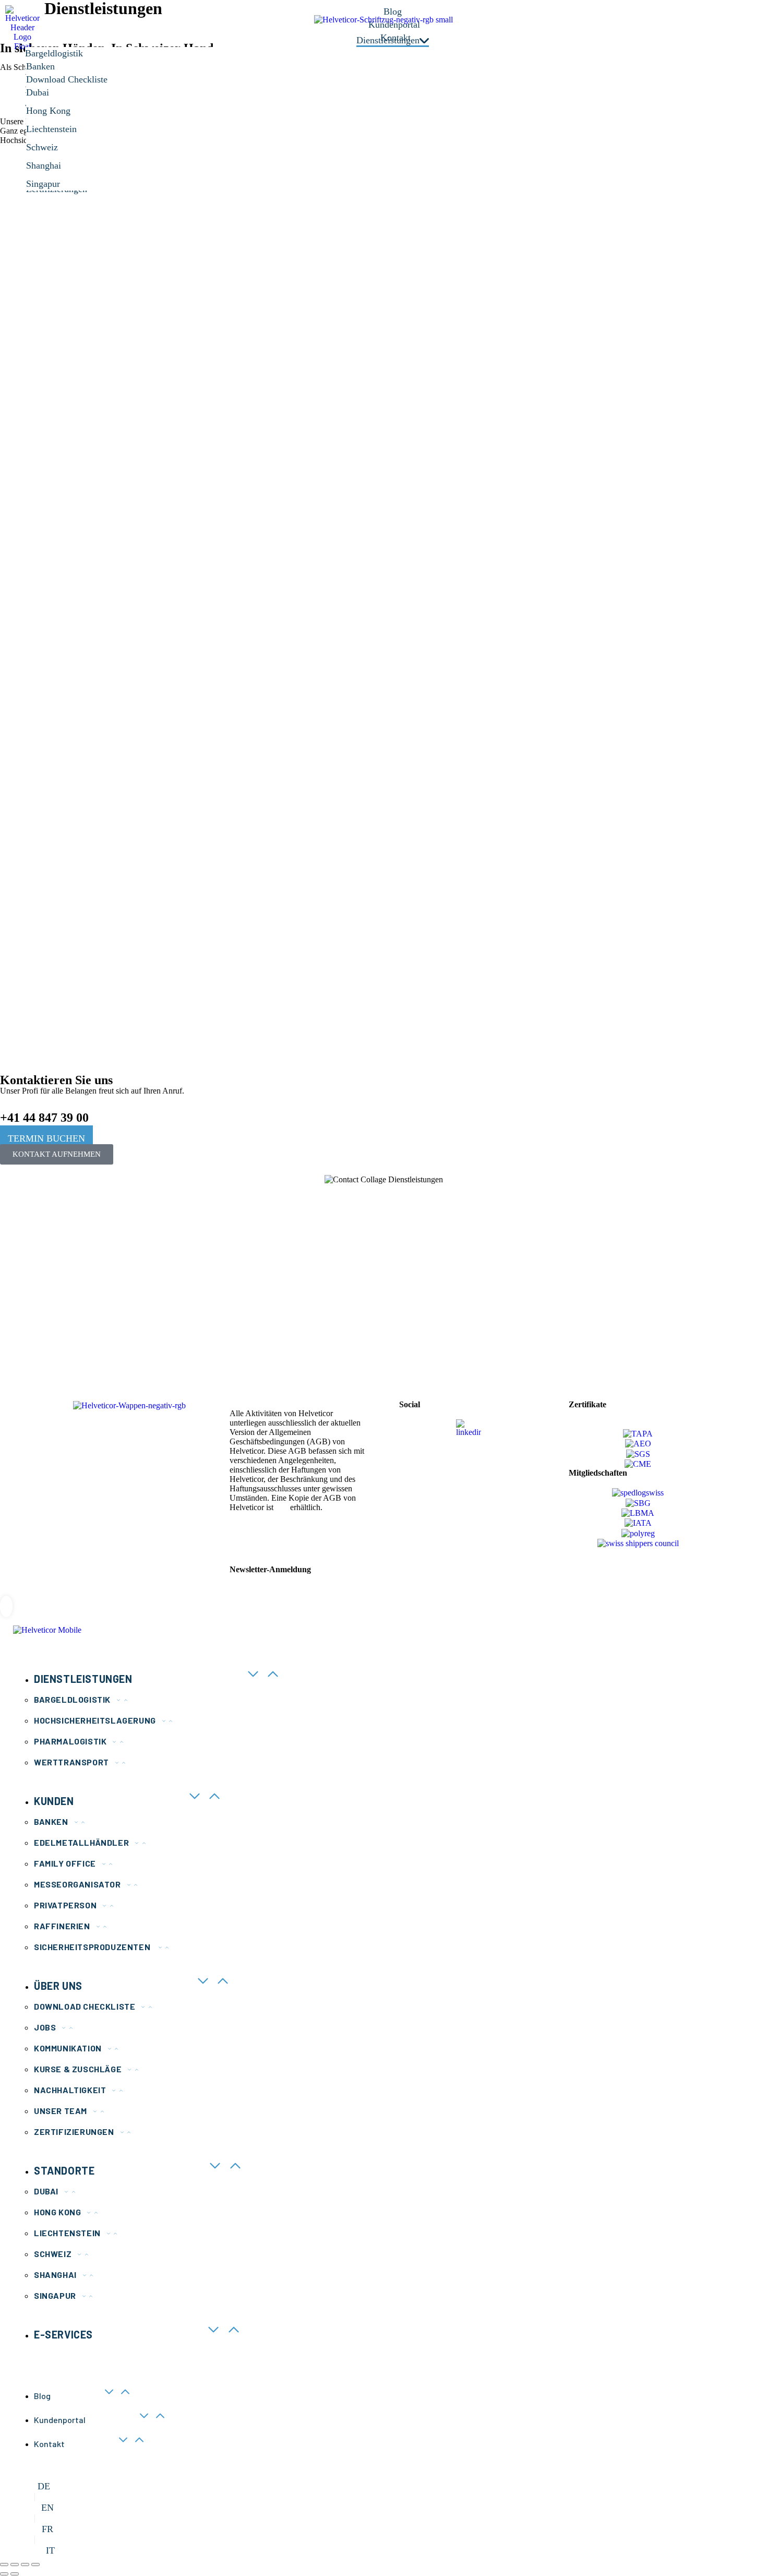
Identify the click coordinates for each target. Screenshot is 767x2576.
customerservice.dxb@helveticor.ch (254, 1344)
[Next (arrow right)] (15, 2574)
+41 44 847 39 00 (44, 1118)
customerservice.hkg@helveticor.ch (381, 1344)
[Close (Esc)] (4, 2565)
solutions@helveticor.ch (107, 1318)
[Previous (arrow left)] (4, 2574)
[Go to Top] (6, 1606)
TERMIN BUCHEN (46, 1138)
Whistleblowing (256, 1542)
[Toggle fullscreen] (25, 2565)
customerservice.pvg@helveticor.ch (634, 1357)
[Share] (15, 2565)
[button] (67, 1289)
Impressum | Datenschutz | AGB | (284, 1533)
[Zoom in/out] (35, 2565)
